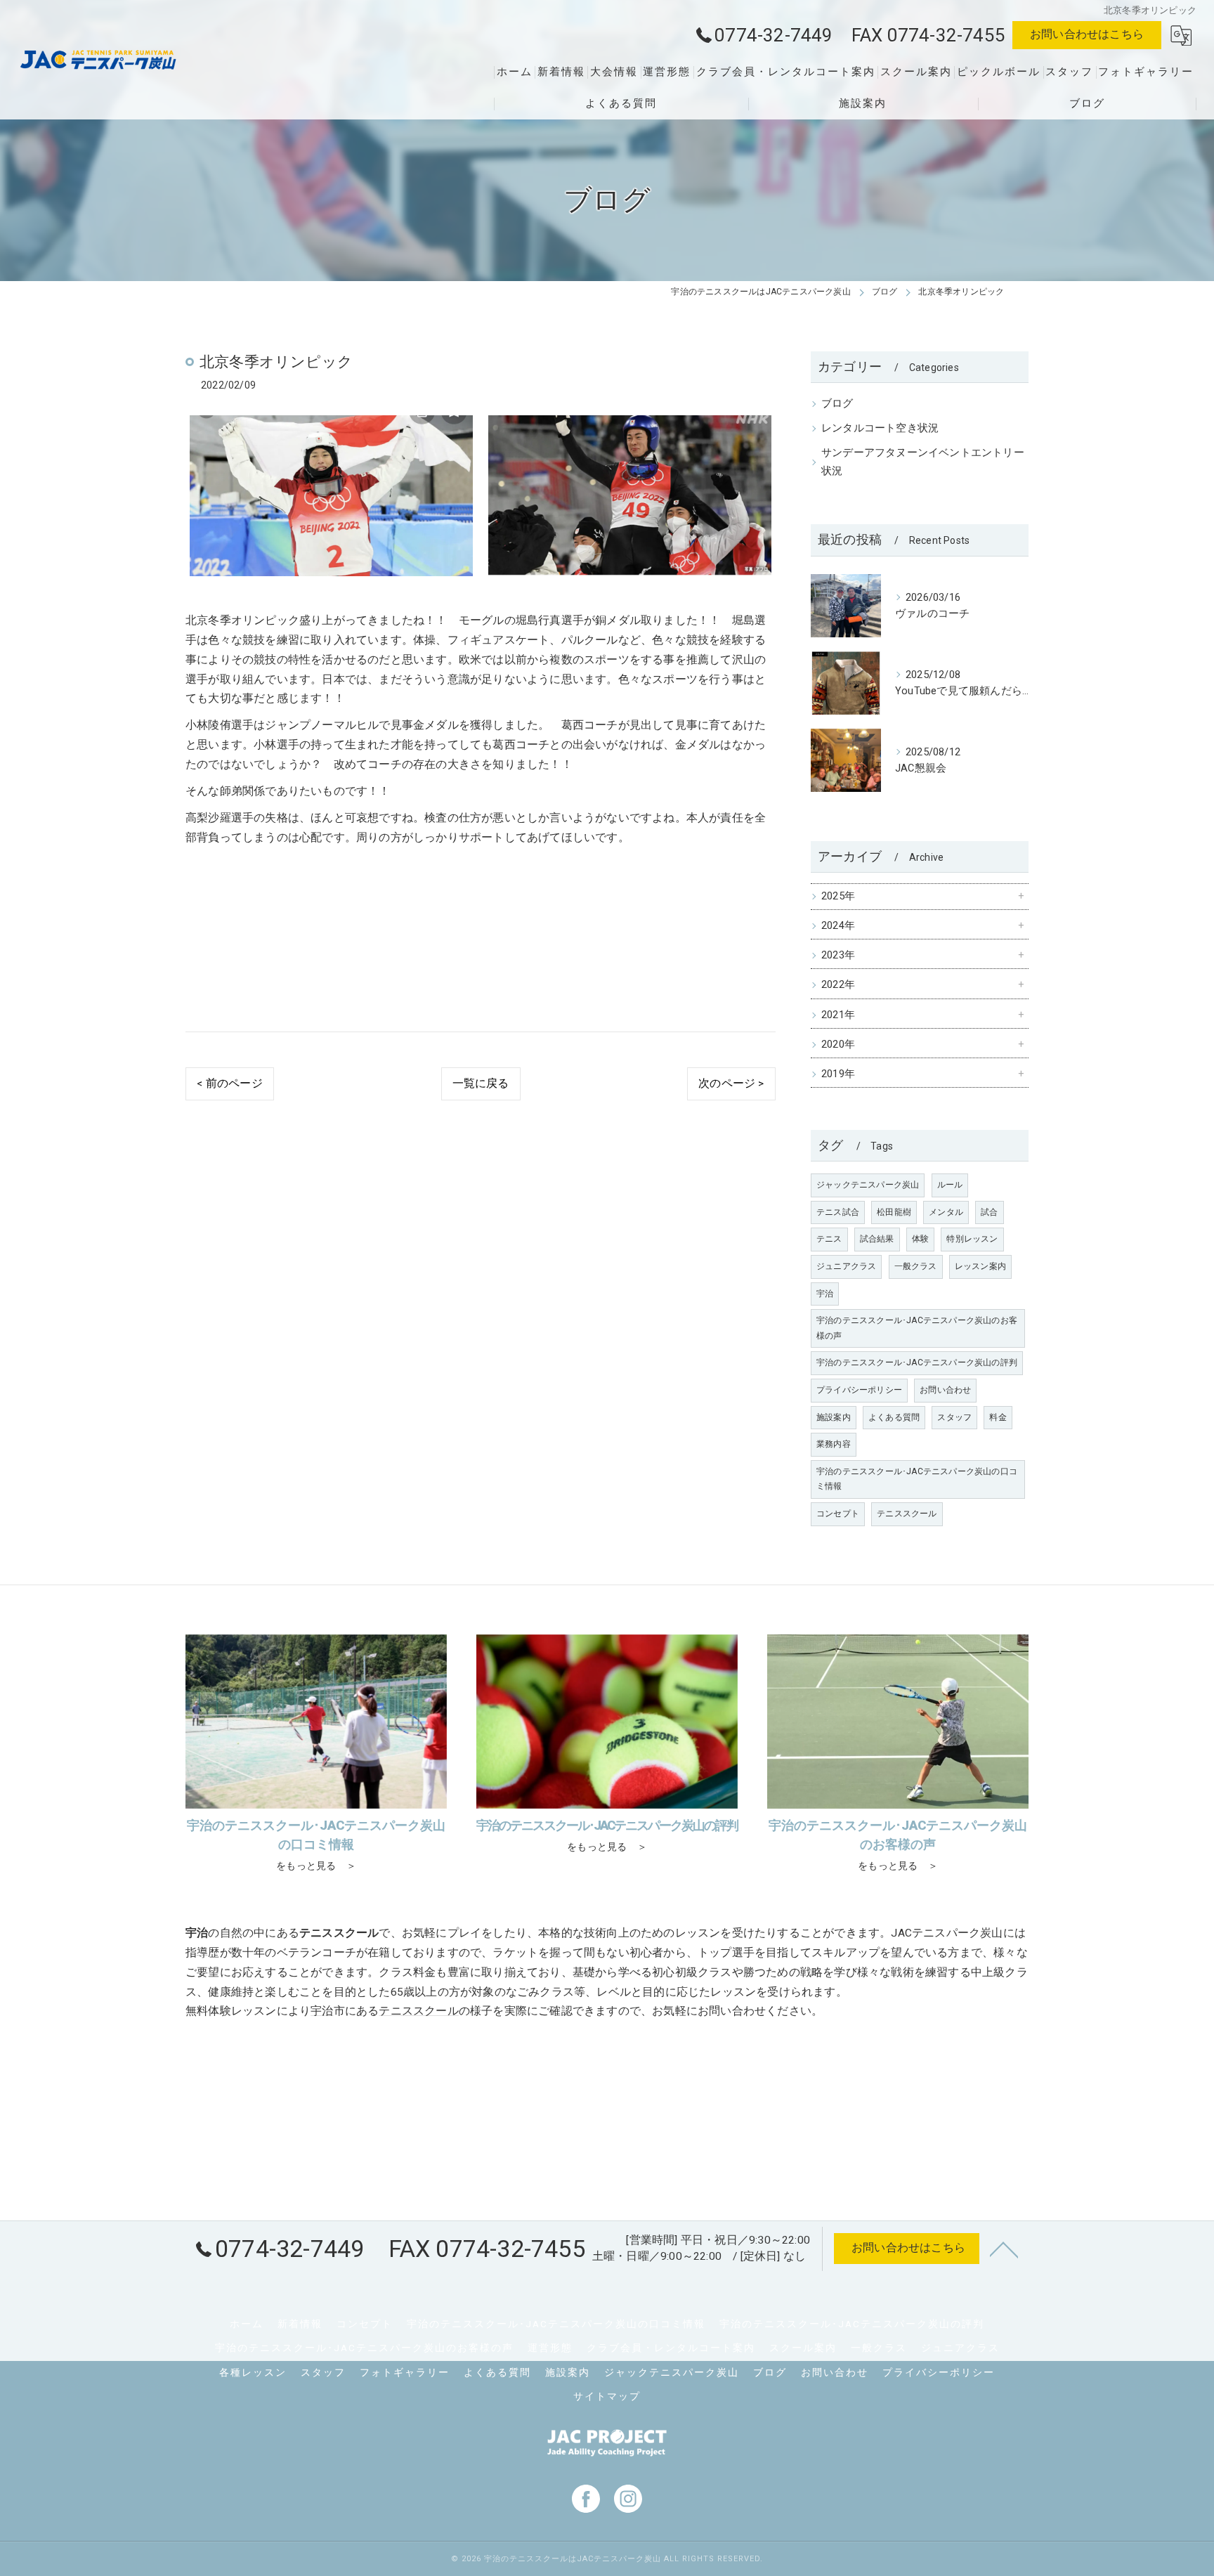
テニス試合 (838, 1212)
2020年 (838, 1045)
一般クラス (916, 1266)
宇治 (825, 1294)
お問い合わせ (945, 1390)
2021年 (838, 1015)
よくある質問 (894, 1417)
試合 (989, 1212)
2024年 (838, 926)
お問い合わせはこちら (1087, 34)
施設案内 (834, 1417)
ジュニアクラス (846, 1266)
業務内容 (834, 1444)
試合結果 (877, 1239)
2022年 (838, 985)
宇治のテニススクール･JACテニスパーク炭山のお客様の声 (917, 1328)
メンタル (946, 1212)
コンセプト (838, 1514)
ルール (950, 1185)
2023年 (838, 955)
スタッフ (954, 1417)
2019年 (838, 1074)
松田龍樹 (894, 1212)
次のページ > (731, 1084)
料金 (998, 1417)
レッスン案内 (980, 1266)
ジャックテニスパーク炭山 (868, 1185)
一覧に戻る (481, 1084)
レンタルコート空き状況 (880, 428)
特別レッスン (972, 1239)
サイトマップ (607, 2396)
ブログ (837, 404)
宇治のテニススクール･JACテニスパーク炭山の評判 (917, 1362)
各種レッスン (253, 2372)
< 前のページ (229, 1084)
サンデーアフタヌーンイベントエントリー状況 (923, 462)
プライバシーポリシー (859, 1390)
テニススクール (907, 1514)
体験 (920, 1239)
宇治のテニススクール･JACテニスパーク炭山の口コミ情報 (917, 1479)
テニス (829, 1239)
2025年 (838, 896)
